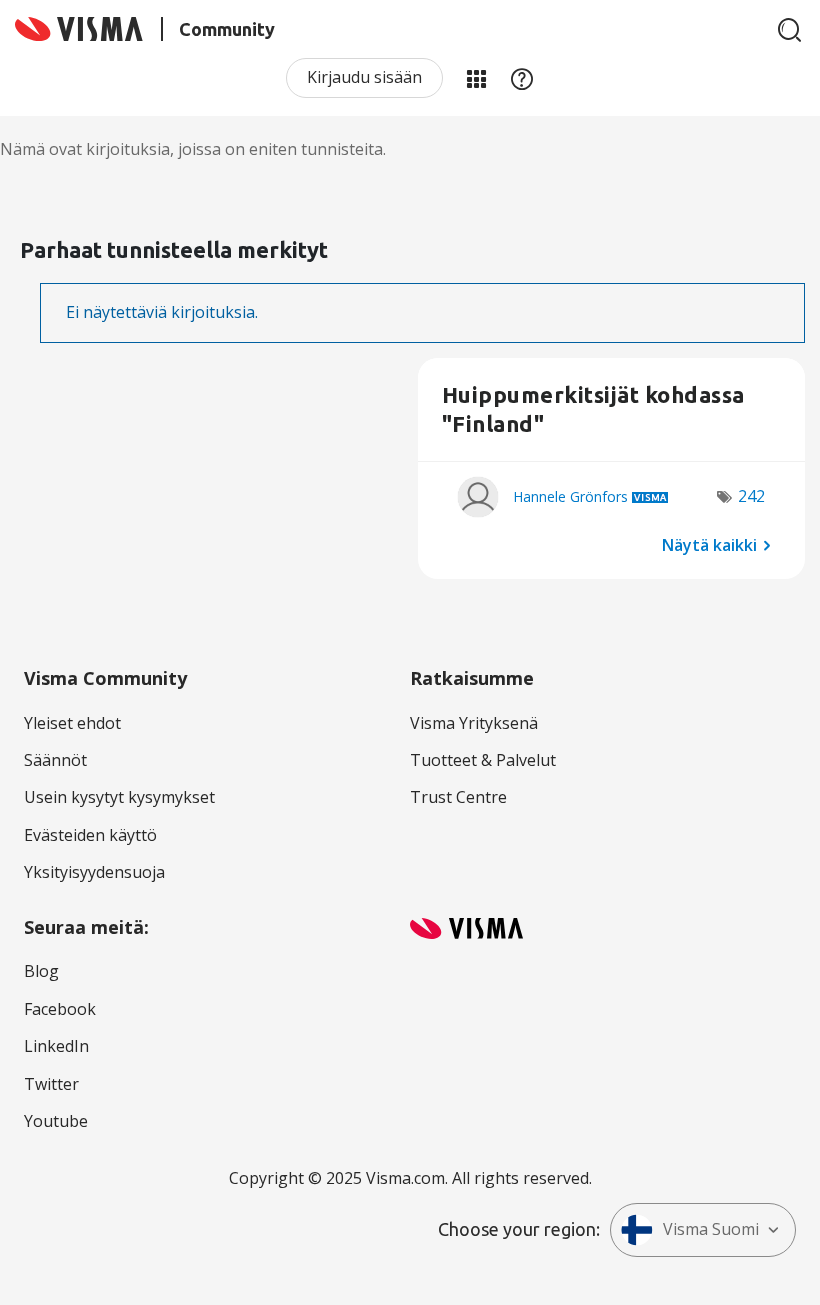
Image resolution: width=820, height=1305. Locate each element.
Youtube (56, 1121)
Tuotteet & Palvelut (483, 760)
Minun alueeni (476, 78)
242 (751, 496)
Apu (522, 78)
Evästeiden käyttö (90, 835)
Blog (41, 971)
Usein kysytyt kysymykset (119, 797)
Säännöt (55, 760)
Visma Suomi (711, 1229)
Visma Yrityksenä (474, 723)
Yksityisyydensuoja (94, 872)
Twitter (51, 1084)
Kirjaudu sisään (364, 77)
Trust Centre (458, 797)
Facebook (60, 1009)
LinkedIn (56, 1046)
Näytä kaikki (709, 545)
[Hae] (790, 30)
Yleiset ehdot (72, 723)
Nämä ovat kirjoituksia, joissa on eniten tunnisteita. (193, 149)
